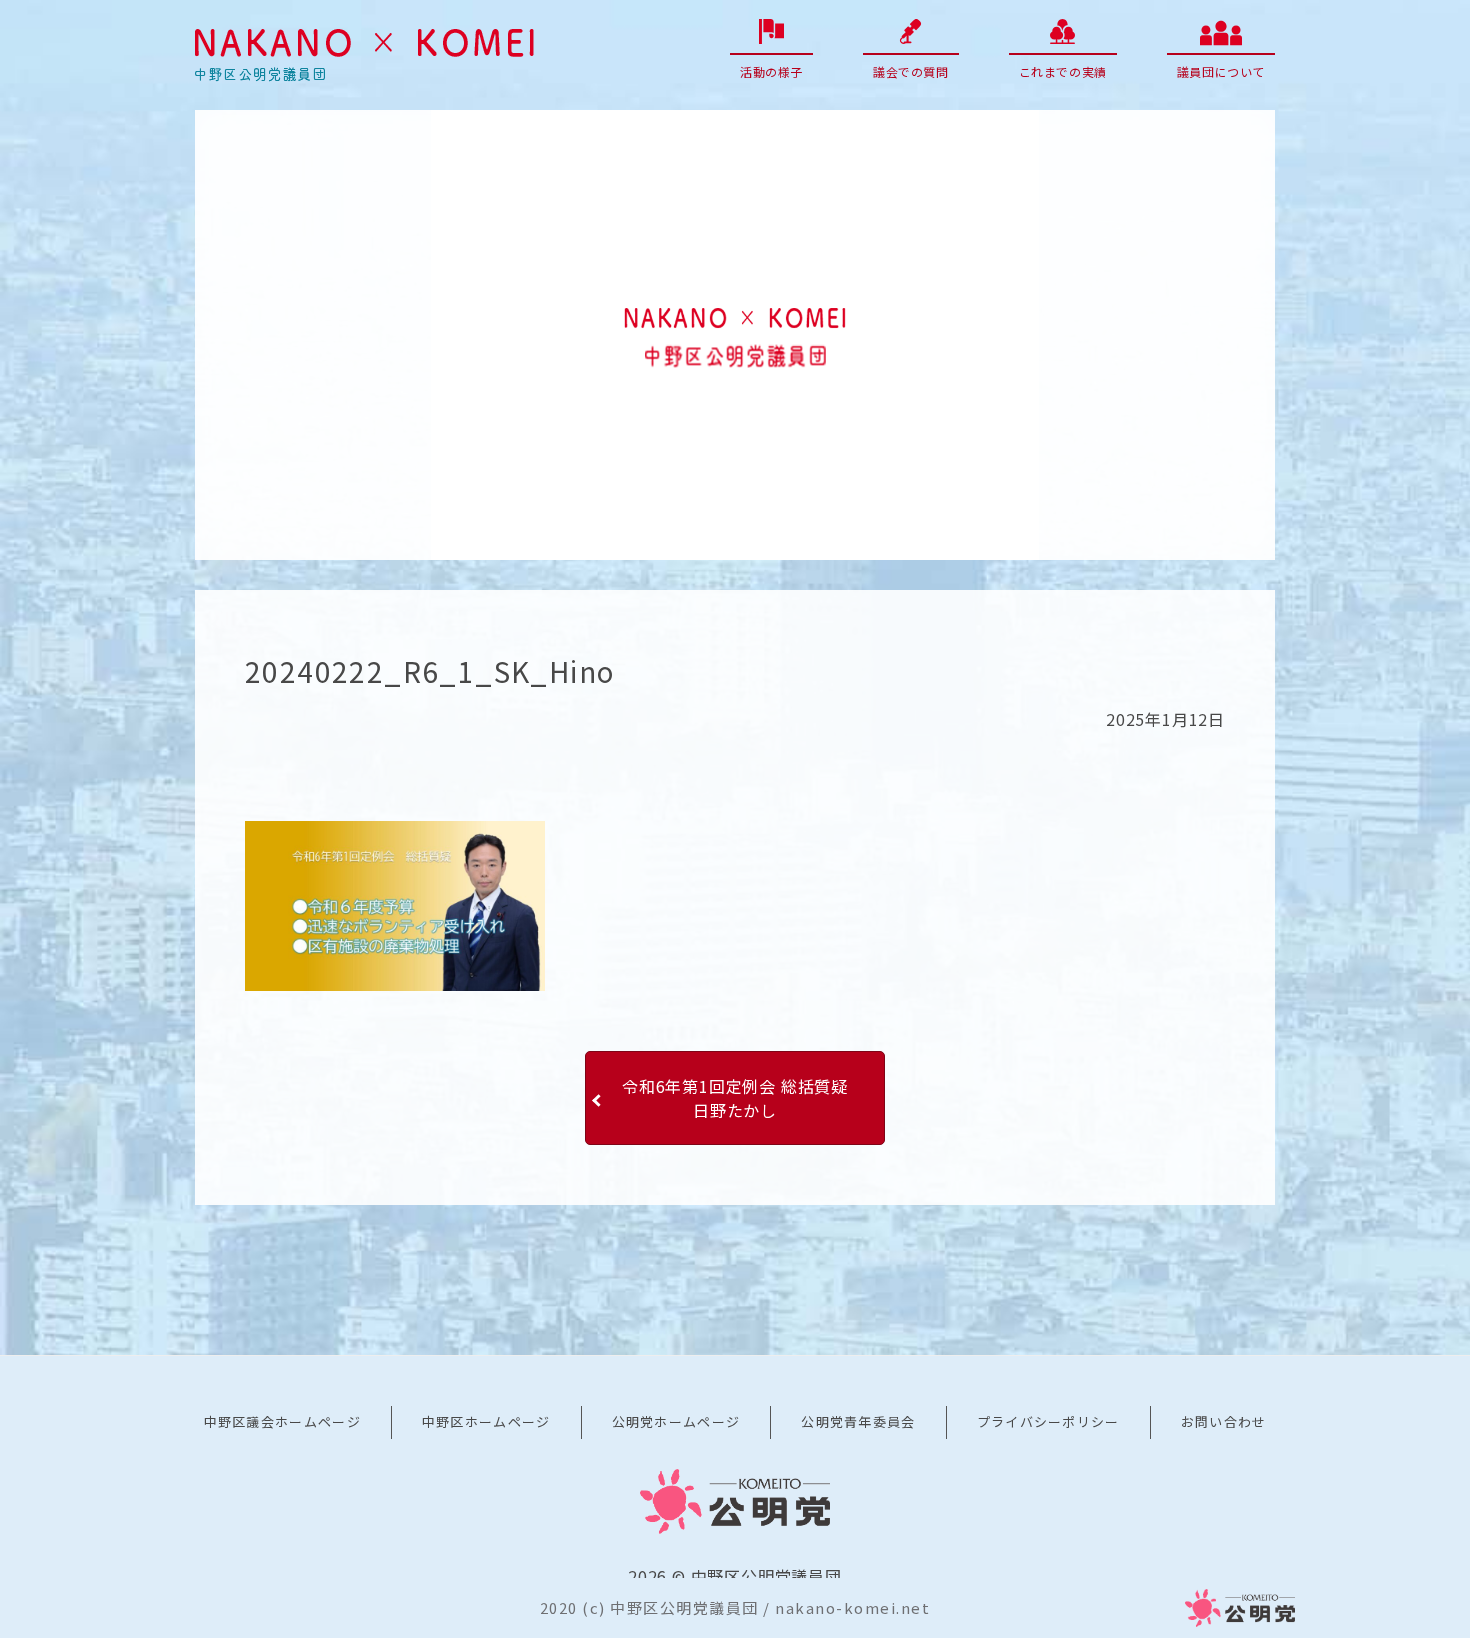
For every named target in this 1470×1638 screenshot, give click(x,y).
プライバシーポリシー (1048, 1421)
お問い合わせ (1224, 1421)
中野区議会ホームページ (282, 1421)
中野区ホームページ (486, 1421)
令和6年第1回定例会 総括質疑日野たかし (735, 1098)
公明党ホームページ (676, 1421)
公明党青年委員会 (858, 1421)
